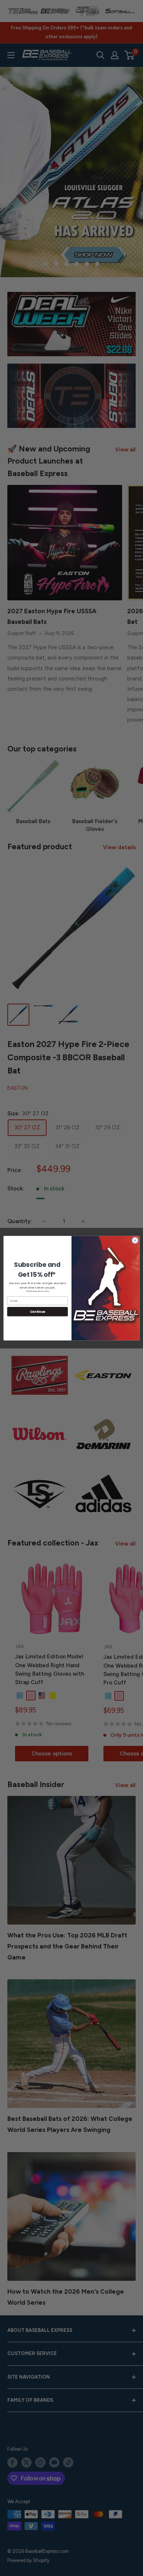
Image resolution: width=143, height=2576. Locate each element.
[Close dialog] (135, 1240)
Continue (38, 1311)
